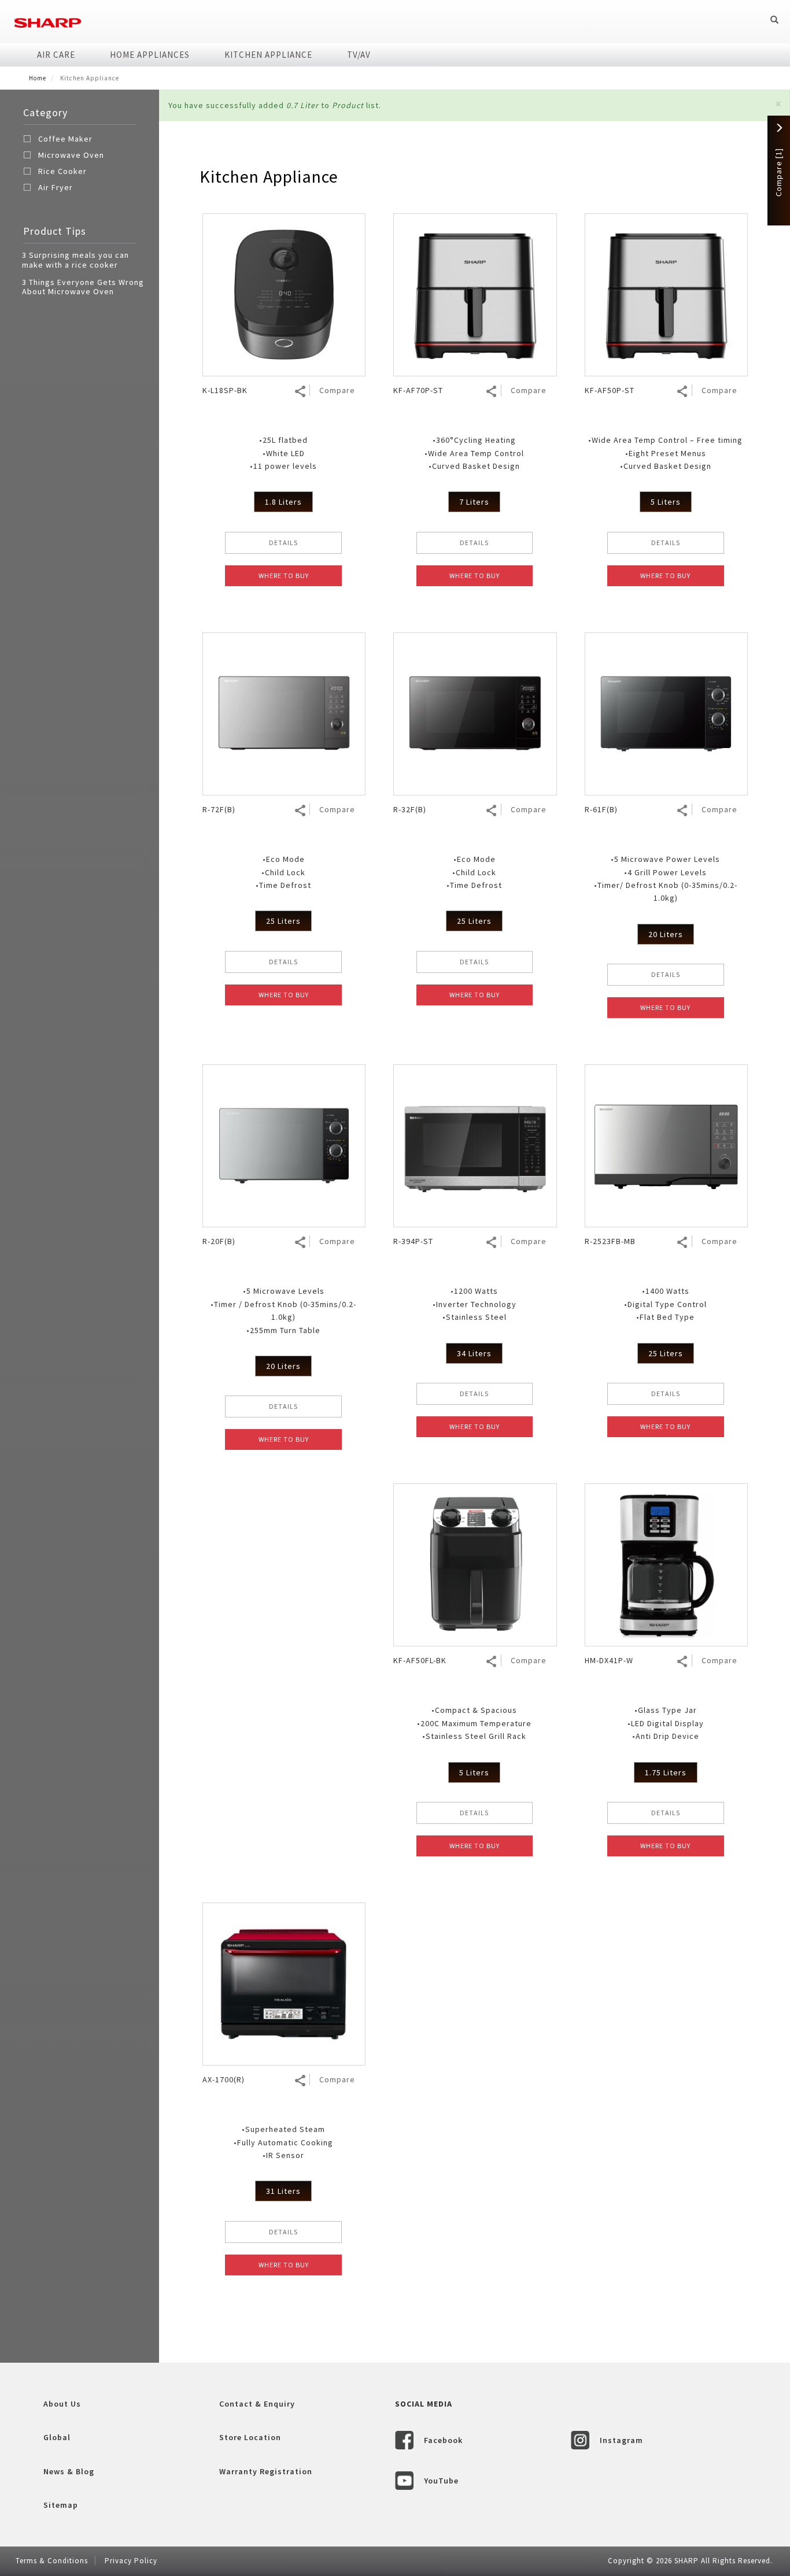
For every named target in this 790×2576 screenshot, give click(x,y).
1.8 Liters (283, 502)
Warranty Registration (266, 2471)
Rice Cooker (62, 171)
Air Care (56, 55)
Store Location (250, 2437)
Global (57, 2437)
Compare (337, 390)
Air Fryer (56, 187)
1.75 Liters (666, 1772)
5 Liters (666, 502)
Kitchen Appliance (268, 55)
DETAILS (283, 543)
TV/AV (359, 55)
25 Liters (283, 921)
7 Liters (474, 502)
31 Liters (283, 2191)
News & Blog (69, 2471)
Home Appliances (150, 55)
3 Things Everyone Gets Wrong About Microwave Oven (83, 287)
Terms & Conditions (52, 2561)
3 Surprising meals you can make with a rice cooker (75, 260)
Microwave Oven (71, 155)
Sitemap (61, 2505)
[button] (778, 104)
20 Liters (666, 934)
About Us (62, 2404)
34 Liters (474, 1353)
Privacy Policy (131, 2561)
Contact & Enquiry (257, 2404)
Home (38, 78)
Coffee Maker (65, 139)
